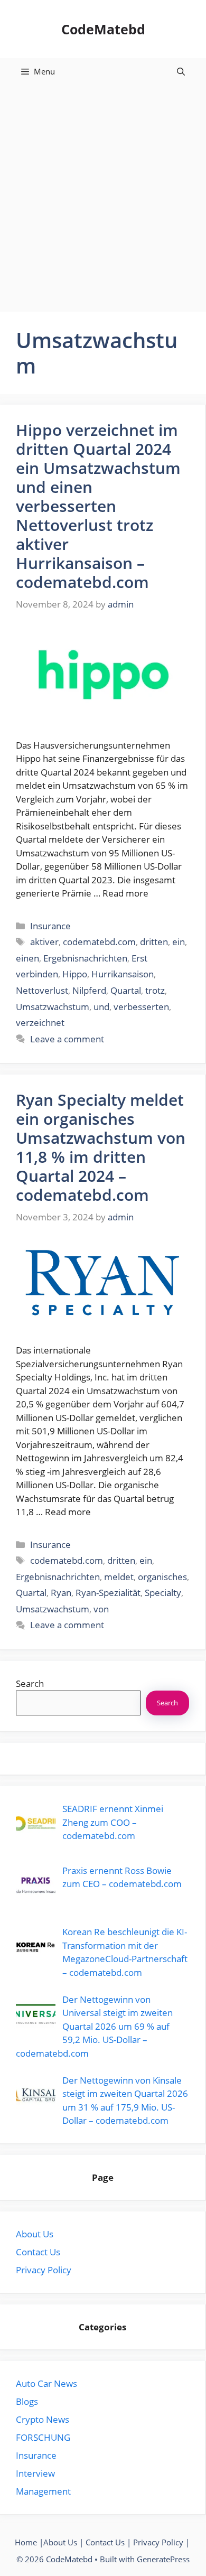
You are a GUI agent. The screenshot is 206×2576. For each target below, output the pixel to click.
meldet (119, 1577)
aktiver (44, 942)
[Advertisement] (103, 193)
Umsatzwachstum (53, 1007)
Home (26, 2542)
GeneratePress (163, 2559)
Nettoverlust (42, 990)
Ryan (61, 1593)
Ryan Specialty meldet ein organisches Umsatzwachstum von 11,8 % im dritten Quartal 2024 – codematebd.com (101, 1147)
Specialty (163, 1593)
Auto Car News (46, 2383)
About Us (35, 2234)
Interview (35, 2473)
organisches (162, 1577)
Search (30, 1683)
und (101, 1007)
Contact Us (38, 2252)
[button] (181, 71)
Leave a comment (67, 1039)
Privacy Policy (44, 2270)
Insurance (50, 926)
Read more (125, 893)
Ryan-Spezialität (108, 1593)
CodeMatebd (103, 29)
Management (43, 2491)
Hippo (75, 974)
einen (27, 958)
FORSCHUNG (43, 2437)
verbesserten (141, 1007)
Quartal (126, 990)
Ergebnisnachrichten (85, 958)
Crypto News (43, 2419)
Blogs (27, 2401)
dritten (154, 942)
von (101, 1609)
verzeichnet (40, 1023)
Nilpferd (89, 990)
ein (179, 942)
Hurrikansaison (123, 974)
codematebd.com (99, 942)
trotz (155, 990)
